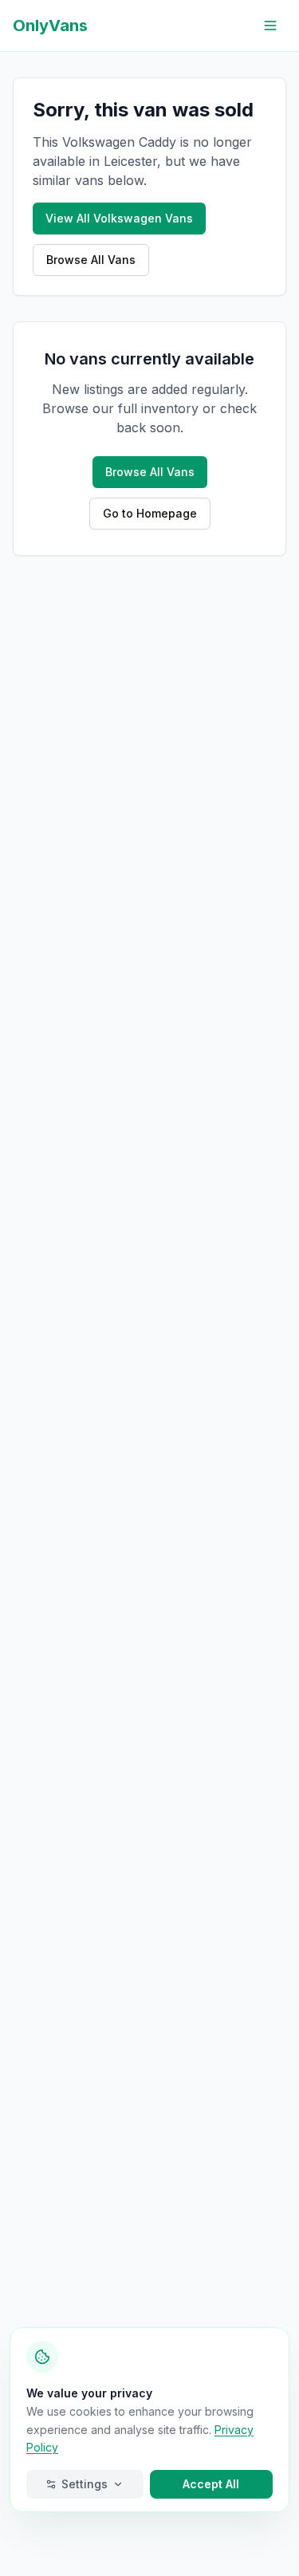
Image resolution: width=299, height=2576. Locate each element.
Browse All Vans (91, 260)
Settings (85, 2484)
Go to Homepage (150, 513)
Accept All (211, 2484)
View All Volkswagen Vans (119, 218)
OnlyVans (50, 26)
